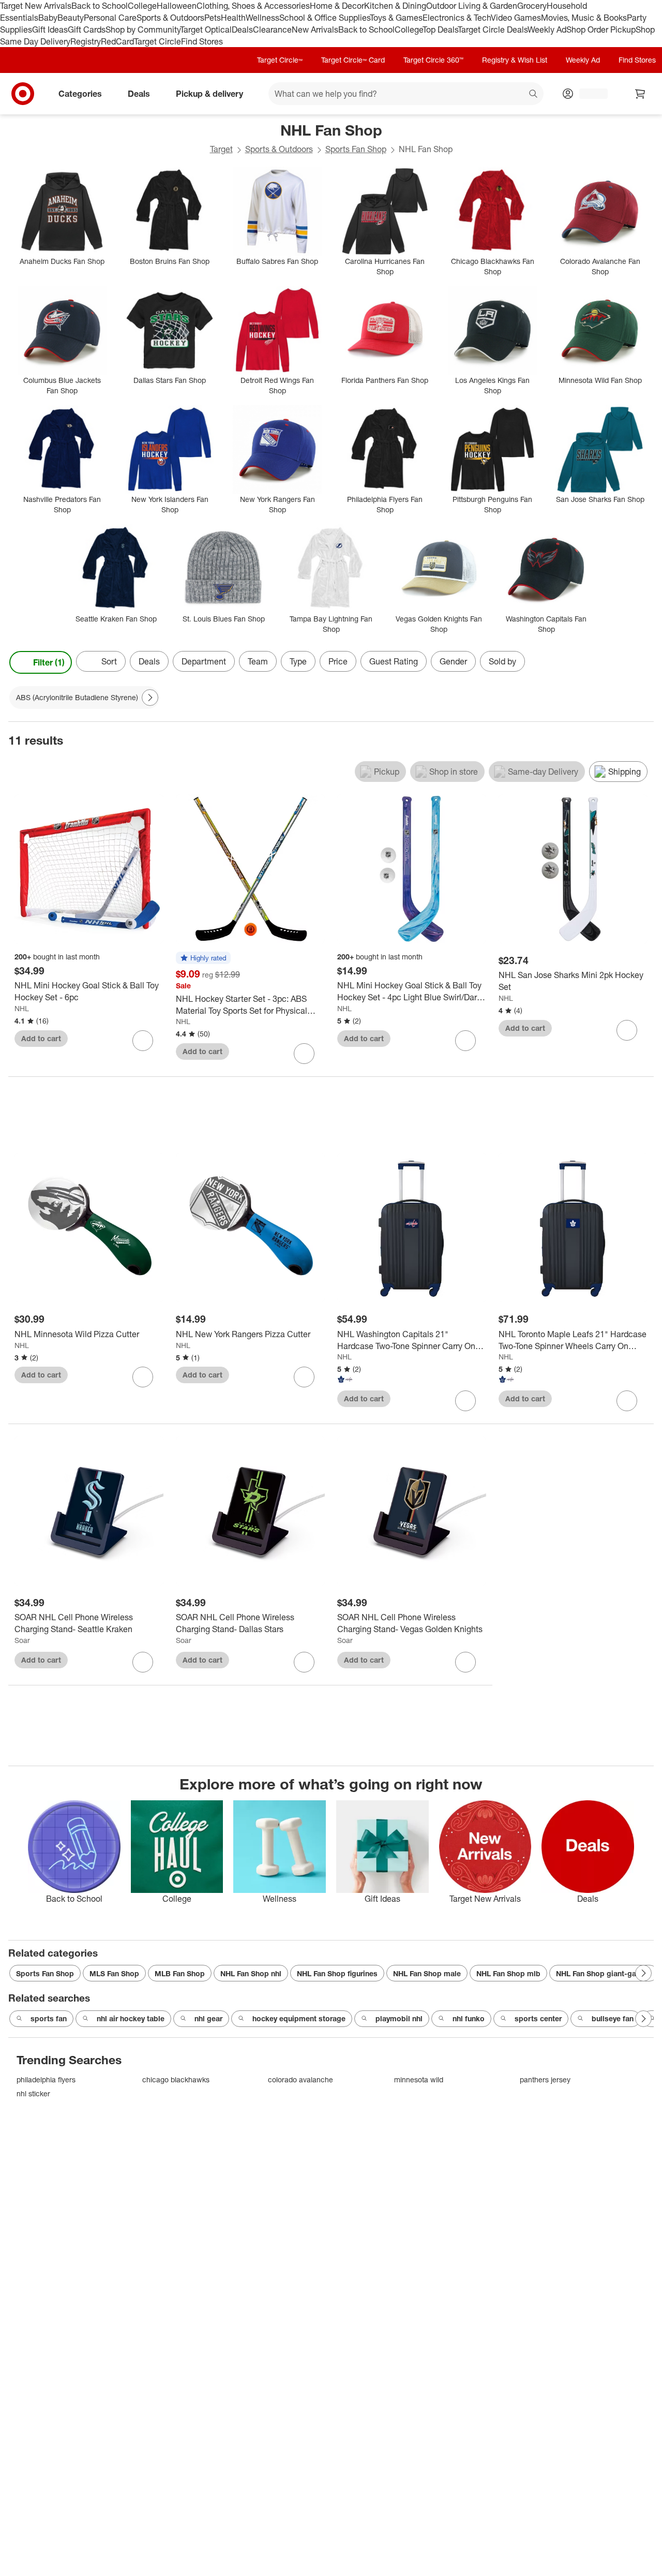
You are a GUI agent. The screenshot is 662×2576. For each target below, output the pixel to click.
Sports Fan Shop (356, 149)
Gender (453, 661)
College (142, 6)
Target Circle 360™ (433, 60)
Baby (48, 18)
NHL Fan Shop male (427, 1973)
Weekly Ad (547, 29)
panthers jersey (545, 2079)
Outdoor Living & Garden (472, 6)
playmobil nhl (399, 2018)
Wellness (262, 18)
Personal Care (110, 18)
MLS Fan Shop (114, 1973)
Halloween (177, 6)
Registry (86, 41)
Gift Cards (87, 29)
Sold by (502, 661)
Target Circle (157, 41)
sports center (538, 2018)
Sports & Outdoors (170, 18)
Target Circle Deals (493, 29)
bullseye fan (613, 2018)
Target (221, 149)
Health (233, 18)
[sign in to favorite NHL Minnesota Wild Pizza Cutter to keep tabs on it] (143, 1377)
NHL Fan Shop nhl (251, 1973)
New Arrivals (315, 29)
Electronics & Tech (457, 18)
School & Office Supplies (325, 18)
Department (204, 661)
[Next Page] (643, 662)
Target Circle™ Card (353, 60)
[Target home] (23, 94)
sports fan (49, 2018)
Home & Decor (337, 6)
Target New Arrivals (36, 6)
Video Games (516, 18)
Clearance (272, 29)
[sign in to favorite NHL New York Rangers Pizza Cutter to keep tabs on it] (304, 1377)
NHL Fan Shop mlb (508, 1973)
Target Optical (206, 29)
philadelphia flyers (46, 2079)
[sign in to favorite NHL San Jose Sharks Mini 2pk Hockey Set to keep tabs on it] (627, 1030)
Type (298, 661)
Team (258, 661)
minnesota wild (419, 2079)
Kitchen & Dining (395, 6)
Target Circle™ (280, 60)
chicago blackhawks (176, 2079)
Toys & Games (396, 18)
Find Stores (202, 41)
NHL (22, 1008)
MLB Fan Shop (180, 1973)
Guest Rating (394, 661)
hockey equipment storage (299, 2018)
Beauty (71, 18)
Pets (213, 18)
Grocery (532, 6)
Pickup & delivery (209, 94)
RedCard (117, 41)
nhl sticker (33, 2093)
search (534, 95)
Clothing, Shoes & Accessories (253, 6)
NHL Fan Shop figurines (337, 1973)
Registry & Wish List (515, 60)
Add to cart (41, 1038)
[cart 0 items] (640, 94)
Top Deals (440, 29)
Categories (80, 94)
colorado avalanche (300, 2079)
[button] (203, 958)
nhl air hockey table (131, 2018)
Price (338, 661)
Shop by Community (143, 29)
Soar (22, 1640)
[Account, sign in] (588, 94)
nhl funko (469, 2018)
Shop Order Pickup (601, 29)
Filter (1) (49, 662)
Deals (242, 29)
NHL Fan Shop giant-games (604, 1973)
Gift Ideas (50, 29)
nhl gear (208, 2018)
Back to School (100, 6)
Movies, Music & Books (584, 18)
